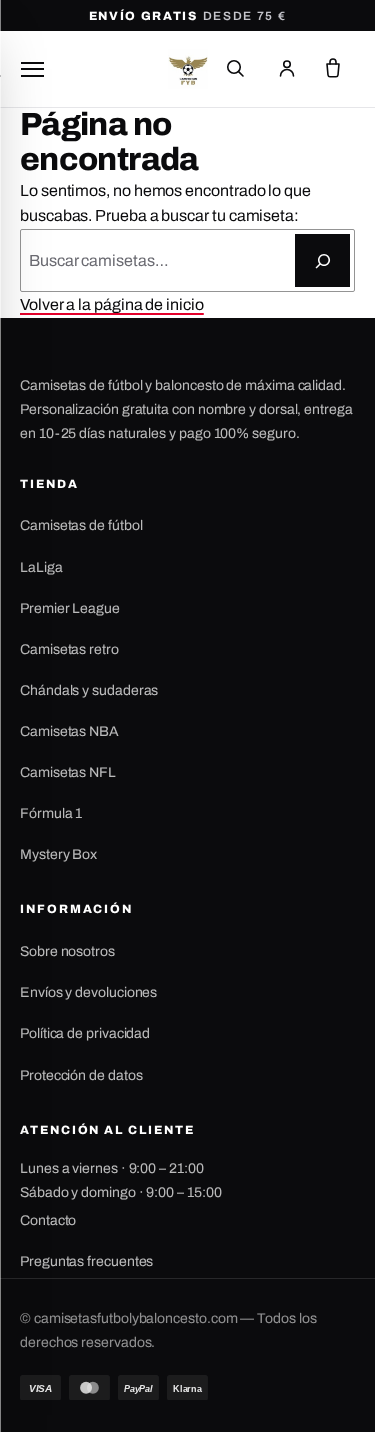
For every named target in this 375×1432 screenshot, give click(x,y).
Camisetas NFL (68, 772)
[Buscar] (235, 69)
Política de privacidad (85, 1033)
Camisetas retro (69, 649)
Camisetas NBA (69, 731)
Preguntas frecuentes (86, 1261)
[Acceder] (287, 69)
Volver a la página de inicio (112, 304)
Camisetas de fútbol (81, 525)
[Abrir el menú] (32, 69)
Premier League (70, 608)
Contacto (48, 1220)
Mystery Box (58, 854)
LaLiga (41, 567)
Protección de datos (81, 1075)
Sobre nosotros (67, 951)
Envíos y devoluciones (88, 992)
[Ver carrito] (333, 69)
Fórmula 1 (51, 813)
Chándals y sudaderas (89, 690)
